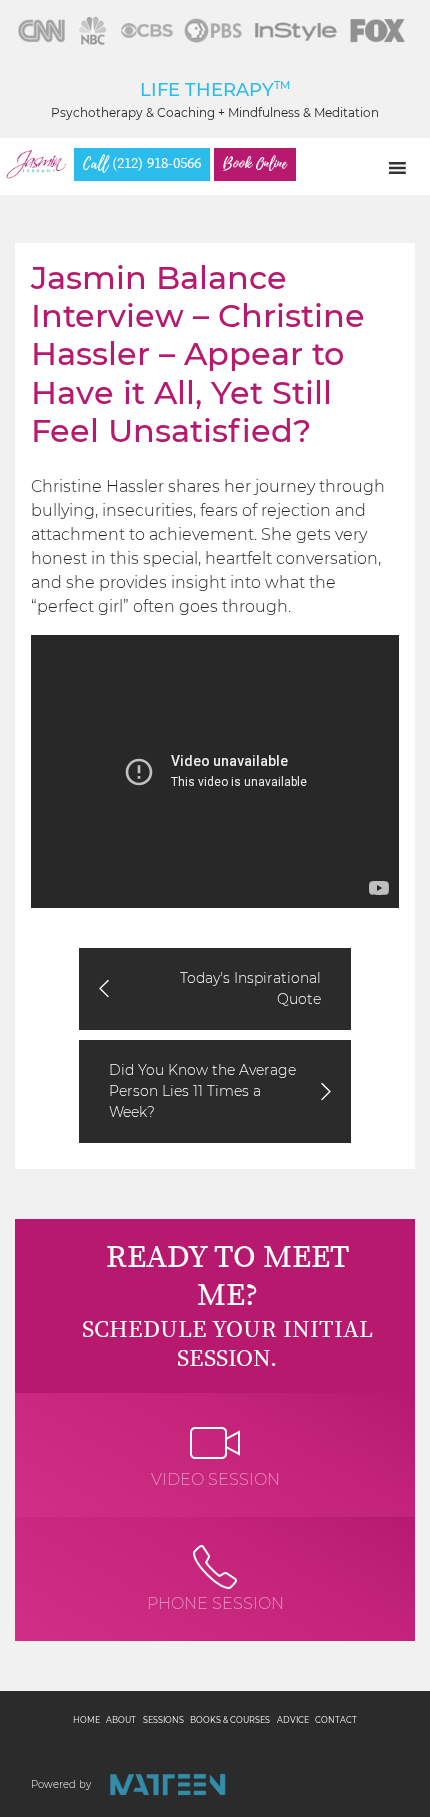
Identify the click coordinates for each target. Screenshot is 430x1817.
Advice (293, 1720)
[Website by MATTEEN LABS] (167, 1784)
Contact (336, 1720)
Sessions (163, 1720)
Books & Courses (230, 1720)
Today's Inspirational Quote (250, 988)
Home (86, 1720)
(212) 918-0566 (142, 164)
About (121, 1720)
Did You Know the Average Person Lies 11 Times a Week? (202, 1091)
